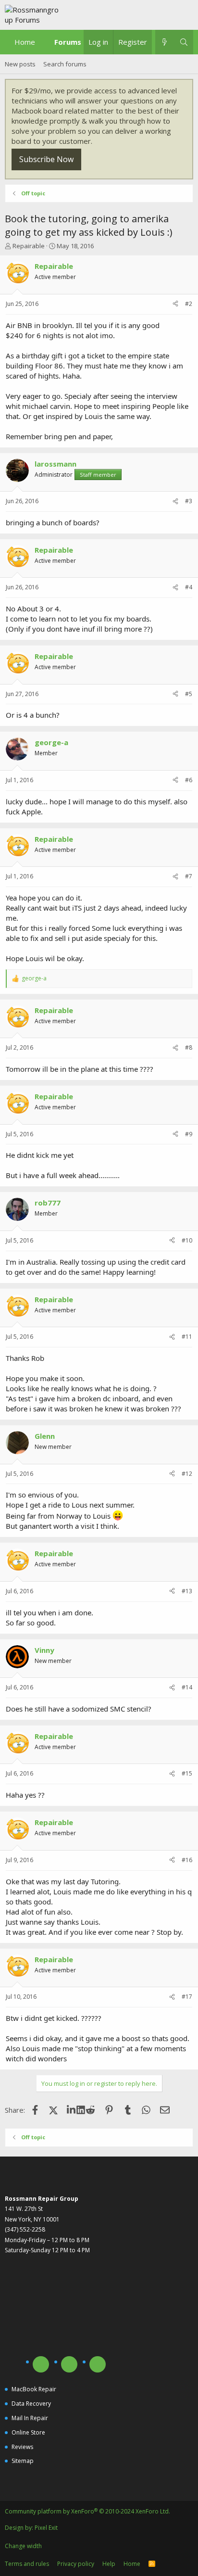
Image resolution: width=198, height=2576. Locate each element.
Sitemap (23, 2461)
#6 (189, 780)
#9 (189, 1134)
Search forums (65, 64)
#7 (189, 876)
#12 (187, 1474)
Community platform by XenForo (87, 2511)
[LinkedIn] (72, 2110)
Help (109, 2564)
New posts (20, 64)
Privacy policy (76, 2564)
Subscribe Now (46, 159)
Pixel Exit (46, 2528)
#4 (189, 587)
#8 (189, 1047)
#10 (187, 1240)
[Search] (184, 42)
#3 (189, 501)
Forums (68, 42)
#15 (187, 1773)
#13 (187, 1591)
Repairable (29, 246)
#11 (187, 1337)
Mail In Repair (30, 2418)
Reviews (22, 2447)
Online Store (28, 2432)
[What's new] (165, 42)
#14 (187, 1687)
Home (25, 42)
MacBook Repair (34, 2389)
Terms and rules (27, 2564)
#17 (187, 1997)
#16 (187, 1860)
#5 (189, 694)
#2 (189, 304)
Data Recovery (31, 2404)
